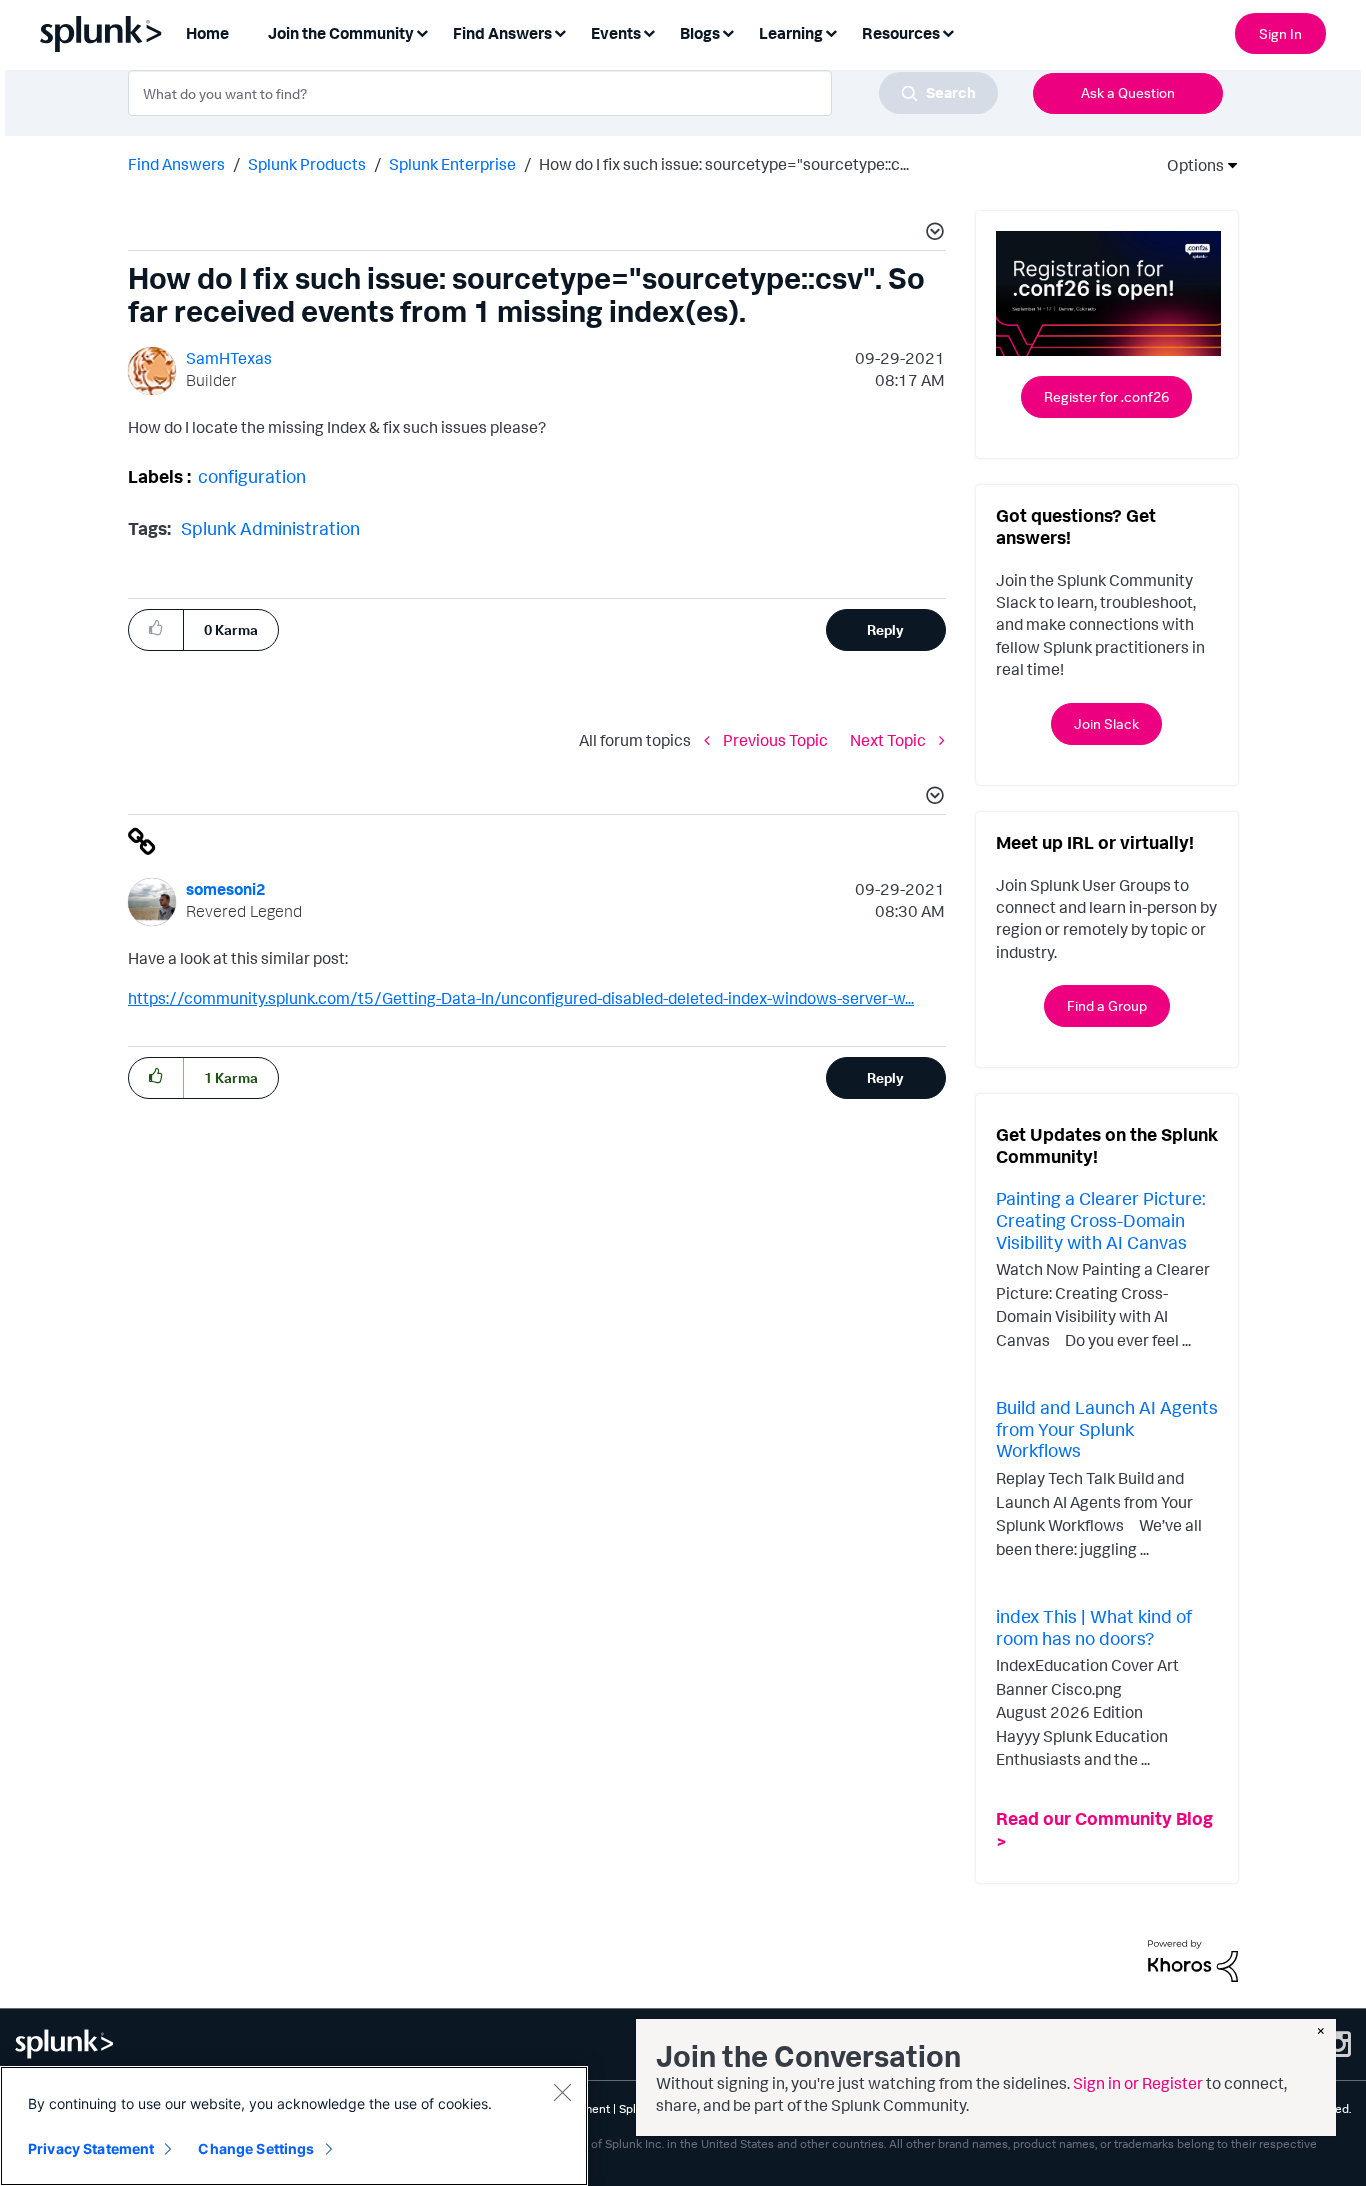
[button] (932, 234)
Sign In (1280, 33)
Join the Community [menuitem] (341, 33)
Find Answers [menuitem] (502, 33)
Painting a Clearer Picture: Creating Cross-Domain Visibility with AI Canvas (1100, 1219)
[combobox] (563, 93)
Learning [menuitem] (791, 33)
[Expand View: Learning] (831, 31)
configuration (252, 476)
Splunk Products (307, 164)
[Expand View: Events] (649, 31)
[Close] (562, 2092)
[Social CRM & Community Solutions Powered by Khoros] (1193, 1959)
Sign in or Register (1138, 2083)
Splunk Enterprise (452, 164)
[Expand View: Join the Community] (422, 31)
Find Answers (176, 164)
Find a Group (1107, 1005)
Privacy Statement (91, 2148)
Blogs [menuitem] (700, 33)
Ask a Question (1128, 92)
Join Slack (1106, 723)
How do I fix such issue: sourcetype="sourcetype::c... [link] (724, 164)
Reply (885, 629)
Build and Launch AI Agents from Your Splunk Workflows (1107, 1428)
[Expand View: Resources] (948, 31)
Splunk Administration (270, 528)
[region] (294, 2126)
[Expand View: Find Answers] (560, 31)
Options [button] (1189, 165)
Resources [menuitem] (901, 33)
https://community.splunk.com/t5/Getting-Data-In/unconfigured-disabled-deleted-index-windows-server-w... (521, 998)
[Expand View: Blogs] (728, 31)
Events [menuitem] (616, 33)
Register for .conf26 (1106, 396)
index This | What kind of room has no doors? (1094, 1627)
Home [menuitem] (207, 33)
